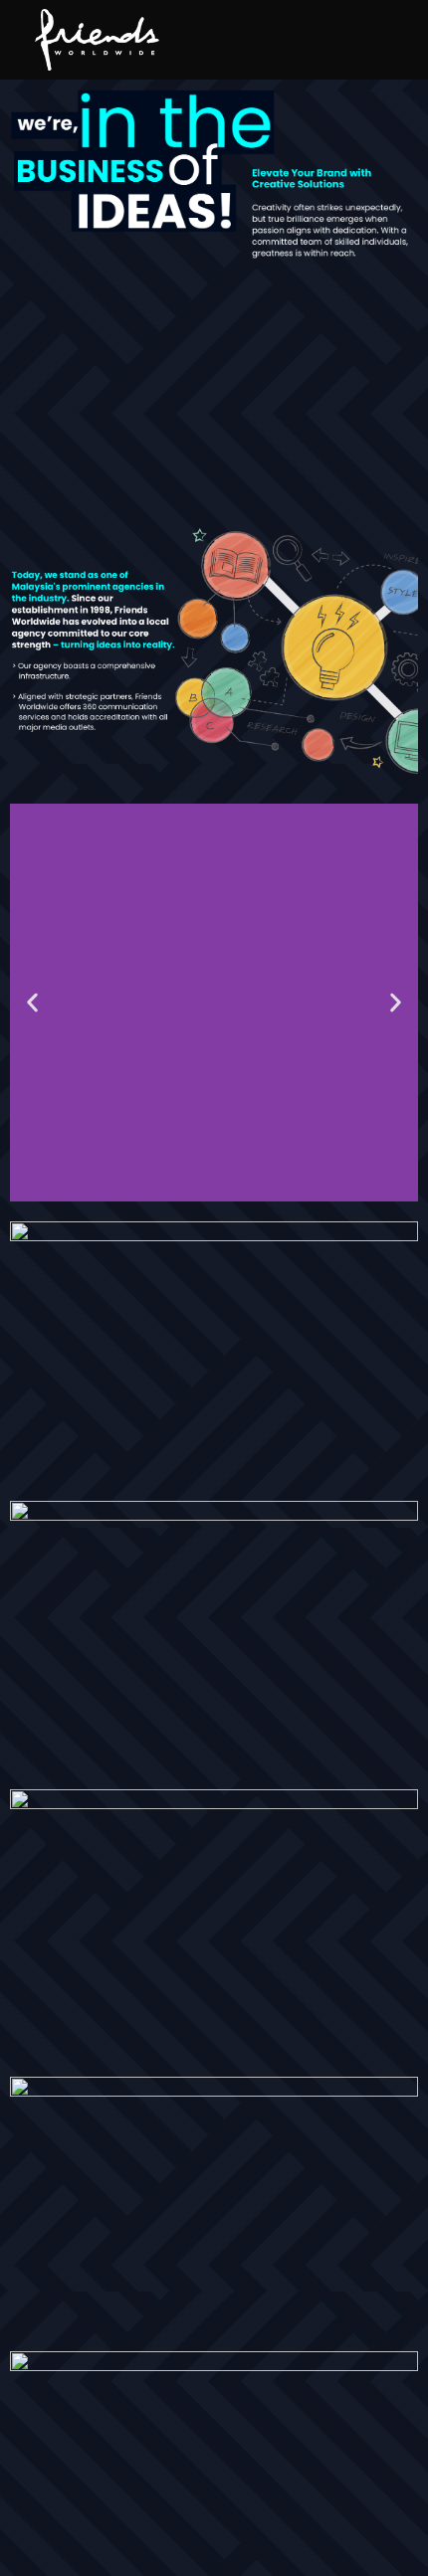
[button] (32, 1002)
